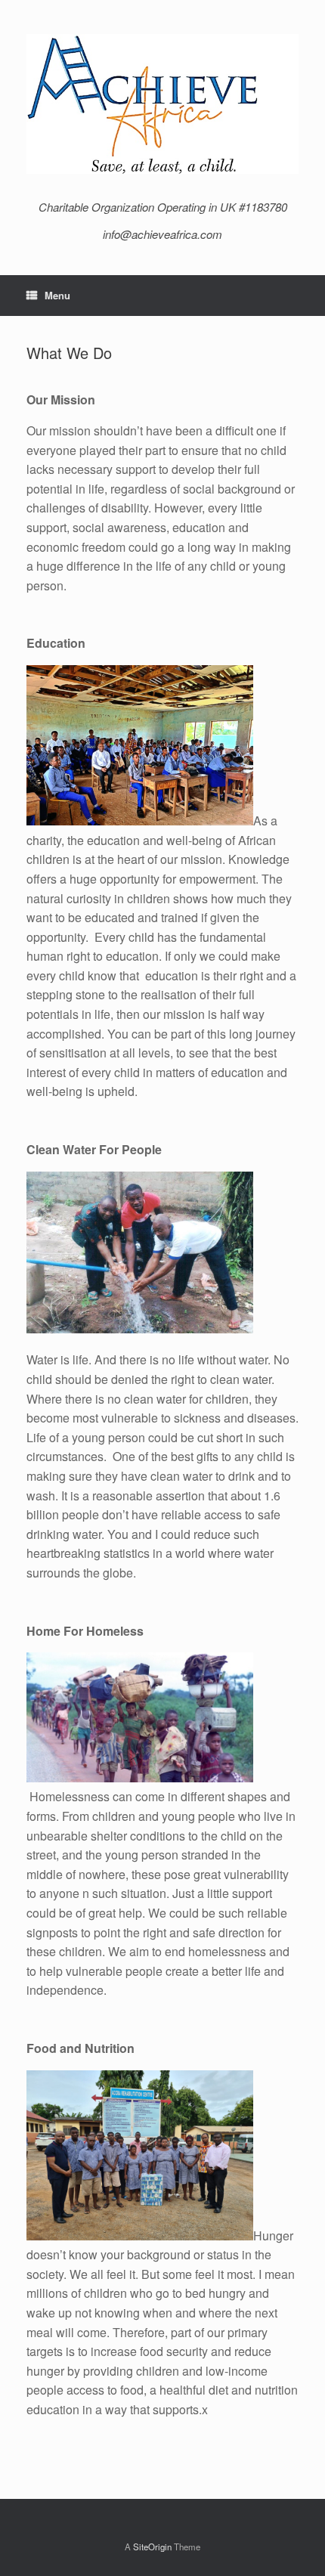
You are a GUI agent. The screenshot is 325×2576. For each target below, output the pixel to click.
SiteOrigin (152, 2547)
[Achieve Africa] (162, 104)
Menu (57, 295)
